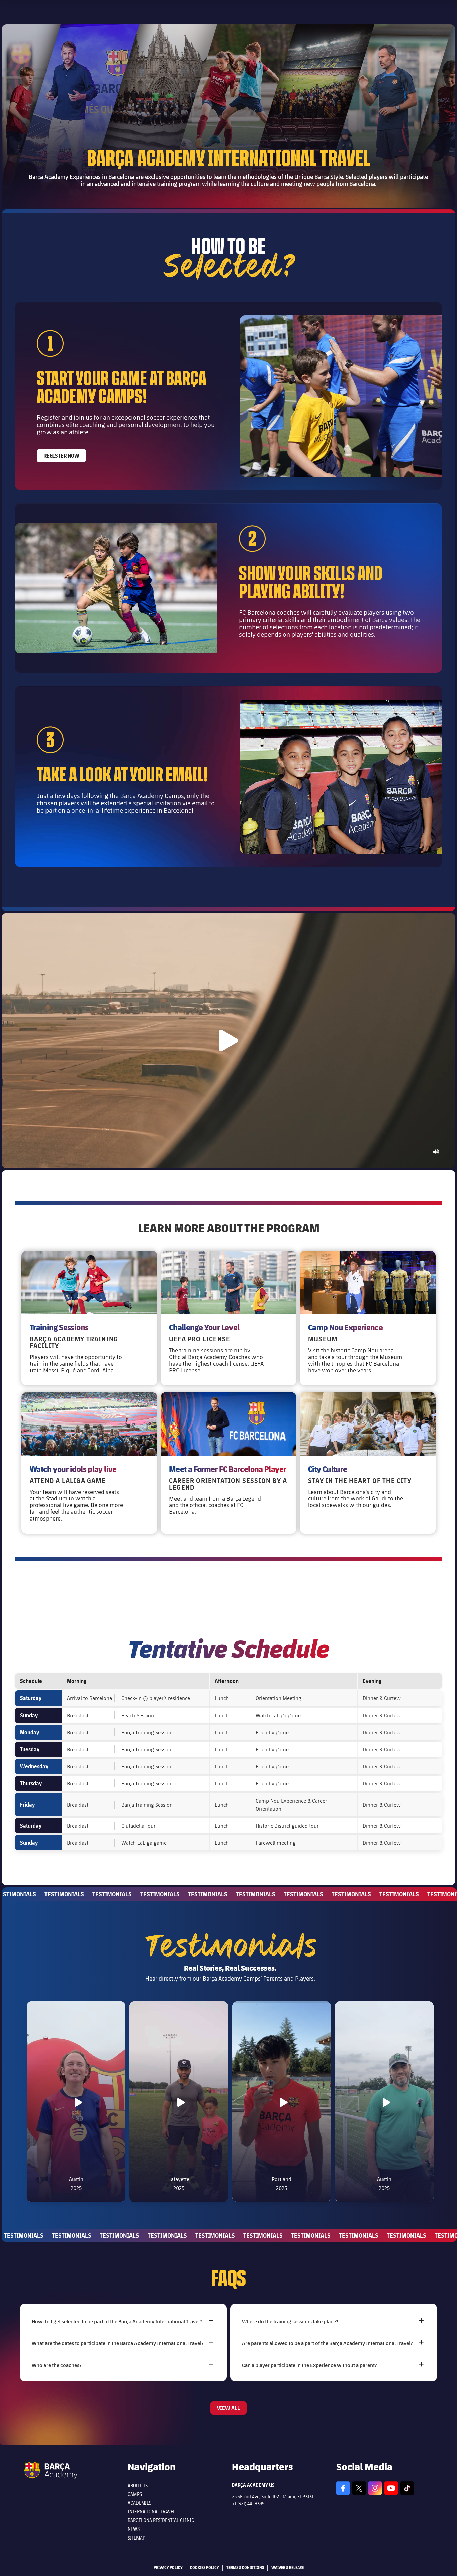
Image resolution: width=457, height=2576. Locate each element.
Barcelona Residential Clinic (161, 2520)
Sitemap (136, 2538)
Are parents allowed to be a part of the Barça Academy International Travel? (327, 2343)
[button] (229, 1041)
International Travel (152, 2512)
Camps (135, 2494)
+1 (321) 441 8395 (248, 2504)
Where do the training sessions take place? (290, 2321)
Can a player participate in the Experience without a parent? (309, 2365)
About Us (138, 2486)
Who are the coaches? (57, 2365)
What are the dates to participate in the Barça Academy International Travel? (118, 2343)
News (134, 2529)
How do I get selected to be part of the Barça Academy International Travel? (117, 2321)
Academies (140, 2503)
